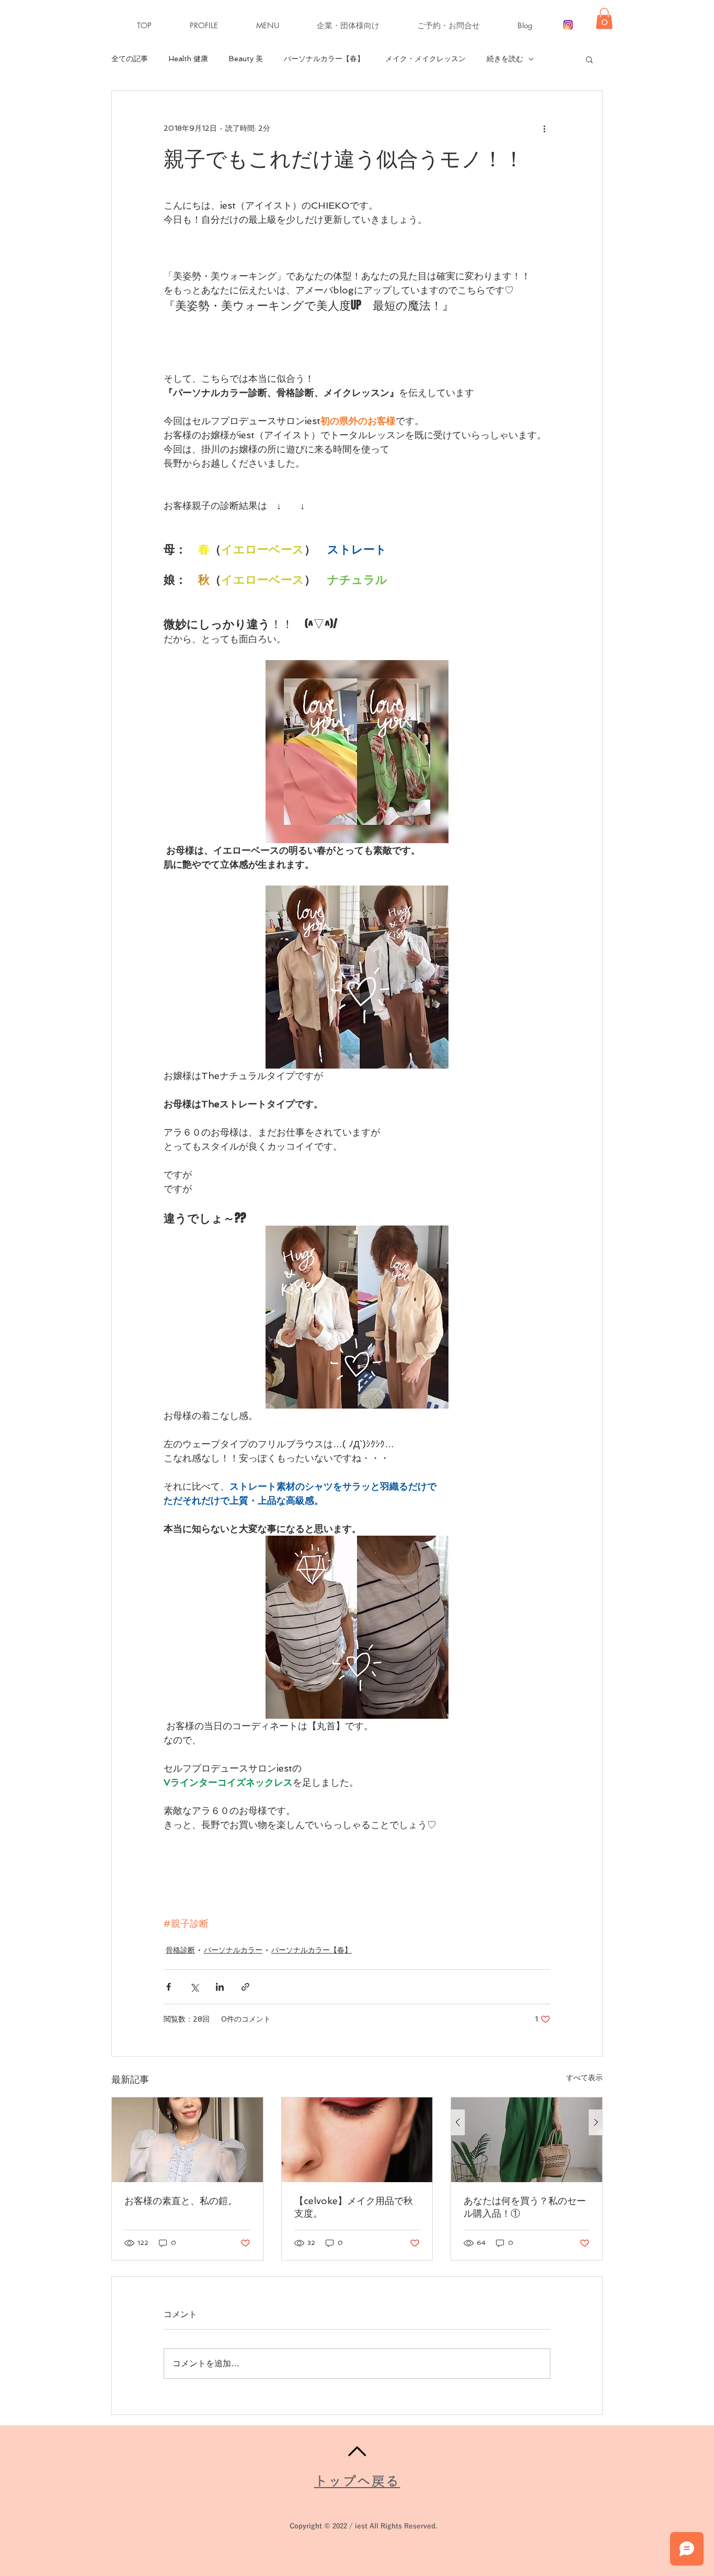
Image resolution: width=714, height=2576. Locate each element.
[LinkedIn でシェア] (220, 1987)
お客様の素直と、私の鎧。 (181, 2201)
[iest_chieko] (568, 25)
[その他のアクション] (544, 129)
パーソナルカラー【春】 (324, 59)
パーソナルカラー (233, 1950)
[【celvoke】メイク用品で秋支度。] (357, 2140)
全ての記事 (130, 59)
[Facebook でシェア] (169, 1987)
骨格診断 (180, 1950)
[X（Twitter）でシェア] (194, 1987)
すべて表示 (584, 2078)
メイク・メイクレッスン (425, 59)
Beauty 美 (246, 59)
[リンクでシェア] (245, 1987)
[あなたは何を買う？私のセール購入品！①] (527, 2140)
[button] (279, 26)
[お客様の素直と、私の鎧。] (187, 2140)
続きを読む (505, 59)
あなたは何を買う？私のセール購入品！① (525, 2207)
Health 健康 (188, 59)
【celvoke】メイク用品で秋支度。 (354, 2207)
